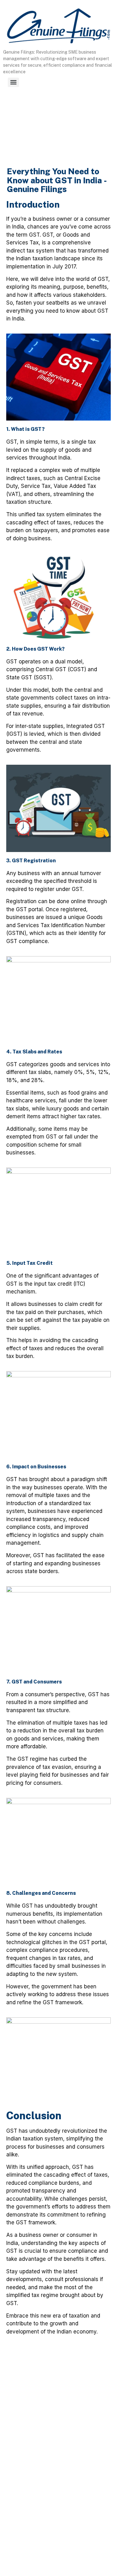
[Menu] (13, 82)
